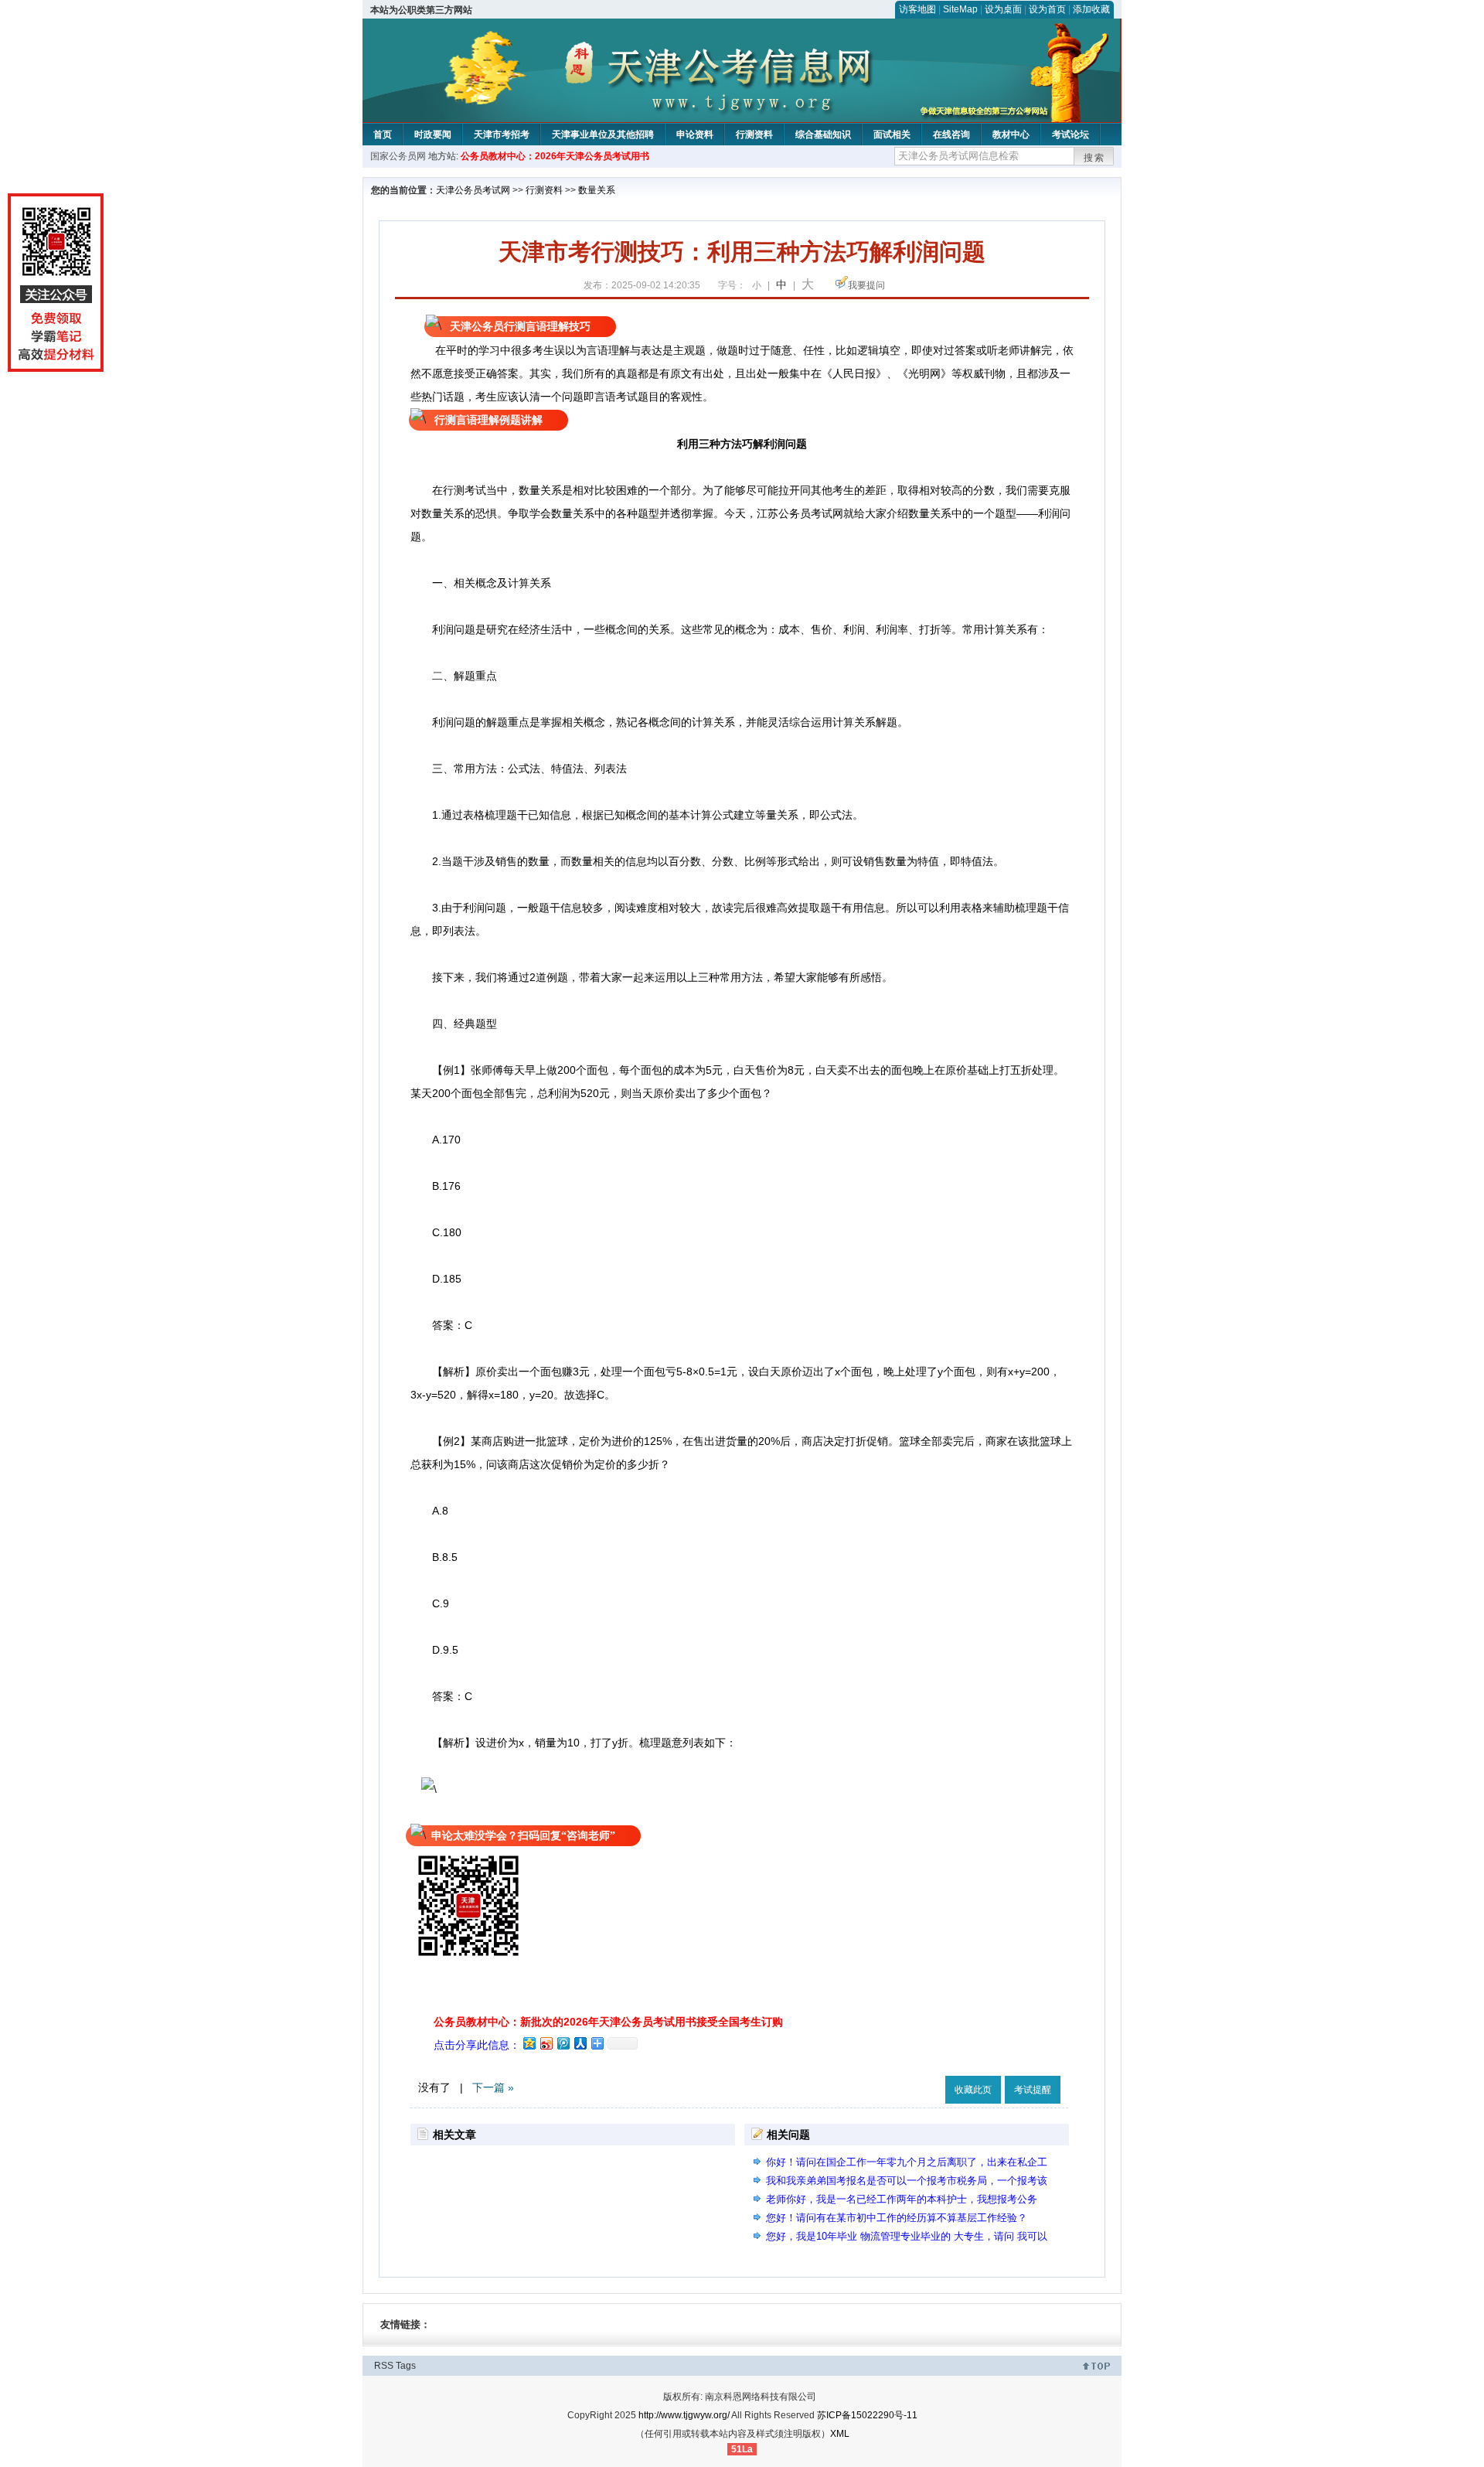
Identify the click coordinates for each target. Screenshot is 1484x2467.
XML (840, 2434)
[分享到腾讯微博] (563, 2043)
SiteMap (960, 9)
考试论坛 (1070, 135)
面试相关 (892, 135)
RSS (384, 2366)
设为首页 (1047, 9)
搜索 (1094, 158)
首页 (383, 135)
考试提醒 (1033, 2090)
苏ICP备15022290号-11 (867, 2415)
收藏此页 (973, 2090)
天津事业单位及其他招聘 (603, 135)
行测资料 (754, 135)
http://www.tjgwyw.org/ (684, 2415)
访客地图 (917, 9)
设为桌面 (1003, 9)
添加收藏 (1091, 9)
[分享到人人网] (580, 2043)
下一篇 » (493, 2087)
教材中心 (1011, 135)
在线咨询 (951, 135)
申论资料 (695, 135)
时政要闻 (433, 135)
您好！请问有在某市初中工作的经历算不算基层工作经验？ (897, 2218)
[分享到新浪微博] (546, 2043)
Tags (406, 2366)
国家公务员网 (398, 156)
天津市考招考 (502, 135)
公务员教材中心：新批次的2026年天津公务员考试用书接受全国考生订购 (608, 2022)
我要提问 (866, 285)
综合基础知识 (823, 135)
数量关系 (597, 190)
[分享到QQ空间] (529, 2043)
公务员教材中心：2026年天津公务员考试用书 (555, 156)
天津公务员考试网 (473, 190)
